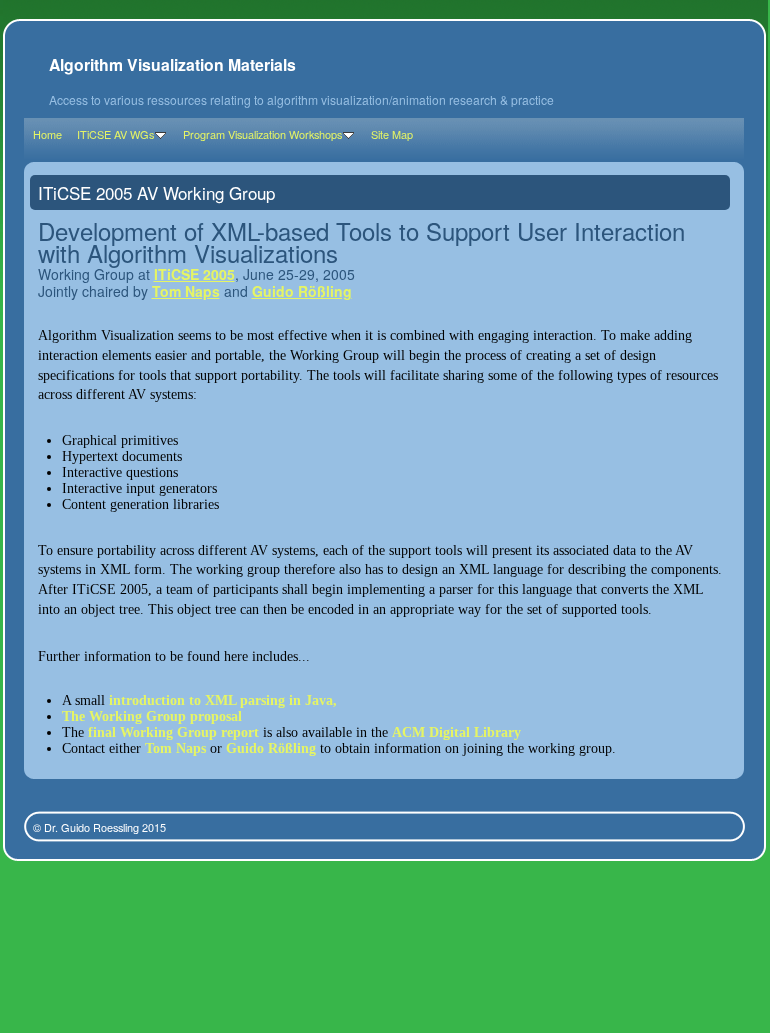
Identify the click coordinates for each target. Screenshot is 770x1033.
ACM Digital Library (456, 732)
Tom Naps (186, 291)
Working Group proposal (165, 716)
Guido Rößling (302, 291)
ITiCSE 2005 (194, 274)
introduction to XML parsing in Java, (223, 700)
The (75, 716)
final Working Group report (173, 732)
